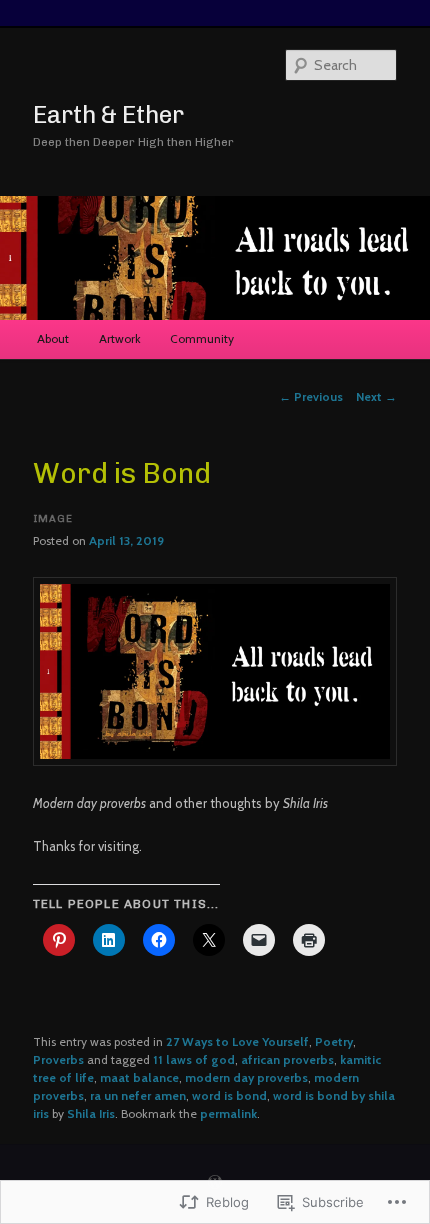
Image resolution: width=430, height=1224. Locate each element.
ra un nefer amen (138, 1095)
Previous (311, 396)
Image (53, 519)
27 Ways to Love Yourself (237, 1041)
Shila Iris (91, 1113)
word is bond (229, 1095)
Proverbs (58, 1059)
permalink (228, 1113)
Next (376, 396)
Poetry (334, 1041)
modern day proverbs (246, 1077)
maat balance (139, 1077)
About (53, 338)
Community (202, 338)
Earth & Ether (108, 114)
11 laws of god (194, 1059)
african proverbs (287, 1059)
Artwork (120, 338)
